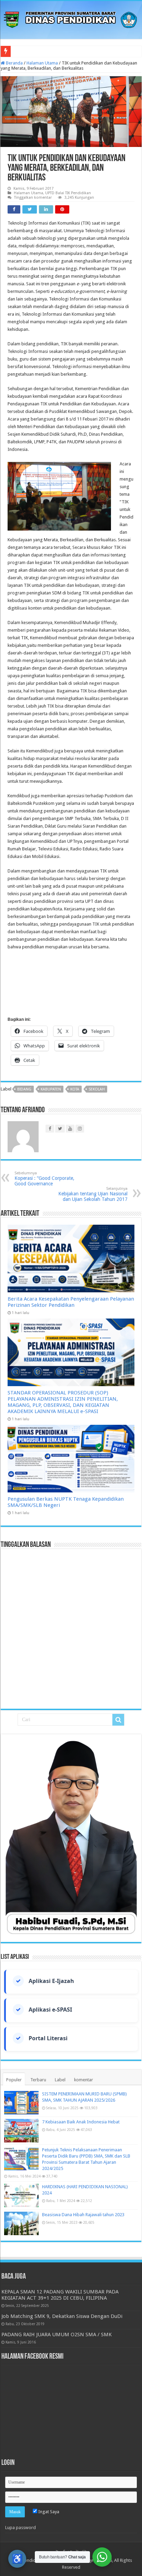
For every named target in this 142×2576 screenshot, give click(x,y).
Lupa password (21, 2528)
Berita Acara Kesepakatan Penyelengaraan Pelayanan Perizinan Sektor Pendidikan (71, 1302)
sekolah (97, 1089)
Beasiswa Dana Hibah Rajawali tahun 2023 (83, 2215)
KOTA (75, 1089)
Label (60, 2080)
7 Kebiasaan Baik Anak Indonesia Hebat (81, 2122)
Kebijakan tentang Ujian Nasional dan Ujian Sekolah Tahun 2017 (93, 1194)
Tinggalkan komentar (33, 198)
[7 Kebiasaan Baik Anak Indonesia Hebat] (21, 2131)
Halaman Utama (42, 63)
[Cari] (118, 1720)
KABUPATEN (51, 1089)
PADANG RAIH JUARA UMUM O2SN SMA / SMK (57, 2335)
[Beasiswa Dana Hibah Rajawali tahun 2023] (21, 2223)
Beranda (14, 63)
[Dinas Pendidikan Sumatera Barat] (71, 19)
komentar (84, 2080)
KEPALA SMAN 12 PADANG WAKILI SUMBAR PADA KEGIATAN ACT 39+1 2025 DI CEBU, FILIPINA (60, 2295)
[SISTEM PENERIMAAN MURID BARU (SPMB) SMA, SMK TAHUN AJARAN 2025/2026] (21, 2103)
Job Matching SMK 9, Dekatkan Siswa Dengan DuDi (62, 2316)
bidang (24, 1089)
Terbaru (38, 2080)
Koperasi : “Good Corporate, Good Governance (44, 1179)
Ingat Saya (48, 2512)
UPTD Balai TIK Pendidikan (68, 193)
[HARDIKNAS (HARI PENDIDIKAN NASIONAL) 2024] (21, 2195)
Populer (14, 2080)
